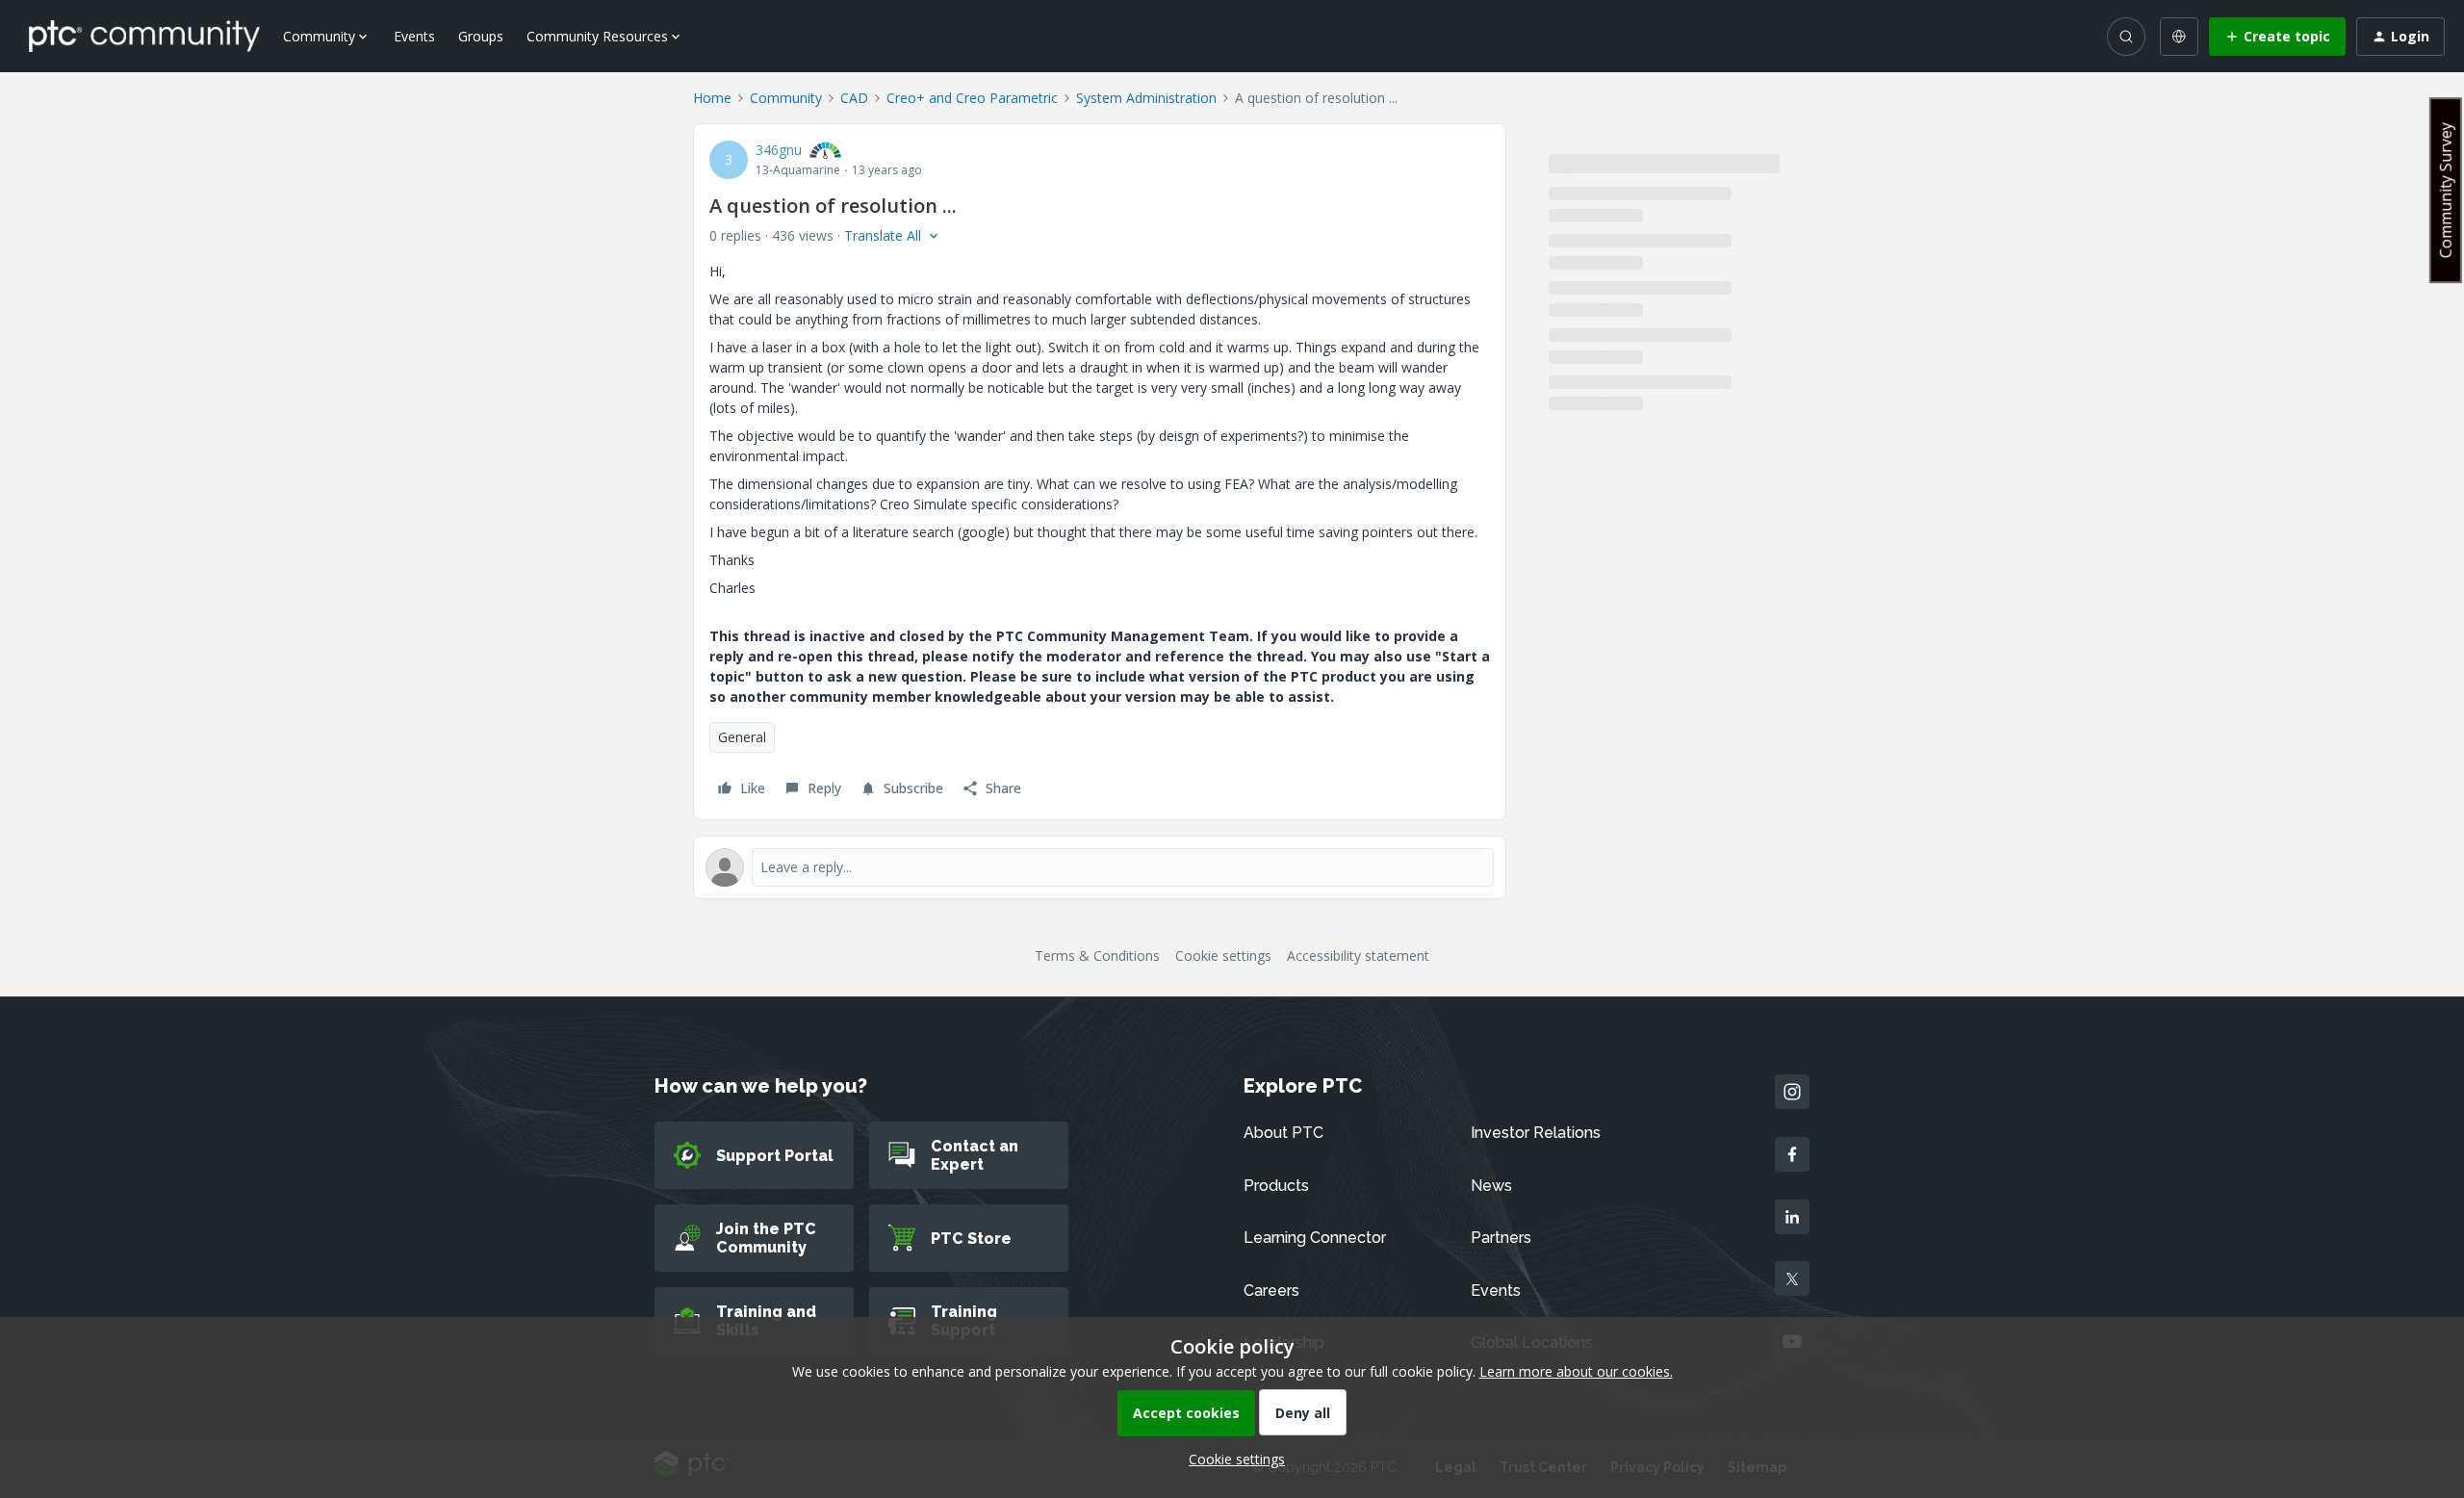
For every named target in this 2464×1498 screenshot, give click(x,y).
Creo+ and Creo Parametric (972, 98)
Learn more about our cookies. (1576, 1371)
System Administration (1146, 98)
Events (414, 36)
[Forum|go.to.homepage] (144, 36)
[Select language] (2179, 37)
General (742, 737)
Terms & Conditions (1097, 956)
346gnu (779, 150)
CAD (854, 98)
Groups (481, 36)
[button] (2277, 37)
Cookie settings (1223, 956)
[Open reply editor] (1100, 867)
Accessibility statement (1358, 956)
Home (712, 98)
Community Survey (2446, 190)
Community (786, 98)
